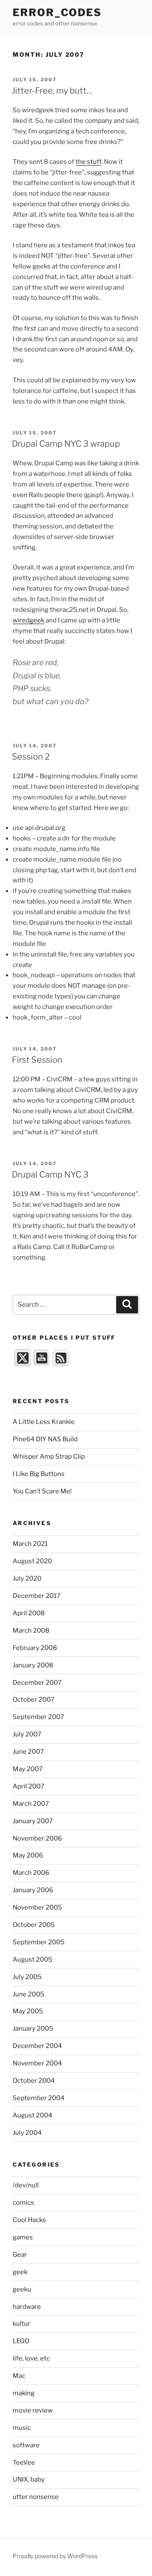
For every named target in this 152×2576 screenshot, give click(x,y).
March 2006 (31, 1873)
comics (23, 2203)
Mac (19, 2376)
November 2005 (37, 1907)
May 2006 (28, 1855)
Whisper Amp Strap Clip (49, 1457)
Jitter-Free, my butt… (52, 91)
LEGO (21, 2341)
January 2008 (33, 1665)
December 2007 (37, 1683)
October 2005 (34, 1925)
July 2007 (27, 1734)
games (23, 2237)
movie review (33, 2410)
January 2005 (33, 2029)
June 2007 (28, 1752)
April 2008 (29, 1613)
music (22, 2428)
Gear (20, 2255)
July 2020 (27, 1578)
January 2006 (33, 1890)
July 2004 (27, 2133)
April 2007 (28, 1786)
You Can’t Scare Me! (42, 1491)
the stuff (88, 162)
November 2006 (37, 1838)
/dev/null (26, 2185)
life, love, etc (31, 2358)
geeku (22, 2289)
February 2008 (35, 1648)
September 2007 (38, 1717)
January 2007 (33, 1821)
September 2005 (39, 1942)
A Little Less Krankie (44, 1422)
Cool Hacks (29, 2220)
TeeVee (24, 2463)
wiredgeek (28, 620)
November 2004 (37, 2063)
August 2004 (33, 2115)
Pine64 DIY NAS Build (45, 1439)
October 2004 (34, 2081)
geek (20, 2272)
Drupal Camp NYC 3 (50, 1175)
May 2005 (28, 2011)
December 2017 (37, 1596)
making (24, 2393)
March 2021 (30, 1544)
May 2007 (28, 1769)
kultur (22, 2324)
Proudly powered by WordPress (55, 2556)
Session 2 (31, 757)
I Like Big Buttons (39, 1474)
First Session (37, 1060)
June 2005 (28, 1994)
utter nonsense (36, 2497)
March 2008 (31, 1631)
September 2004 (39, 2098)
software (26, 2445)
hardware (27, 2307)
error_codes (57, 12)
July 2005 (27, 1977)
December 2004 (37, 2046)
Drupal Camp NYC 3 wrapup (66, 444)
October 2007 (34, 1700)
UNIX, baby (29, 2479)
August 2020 (32, 1561)
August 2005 (33, 1960)
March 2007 (31, 1804)
